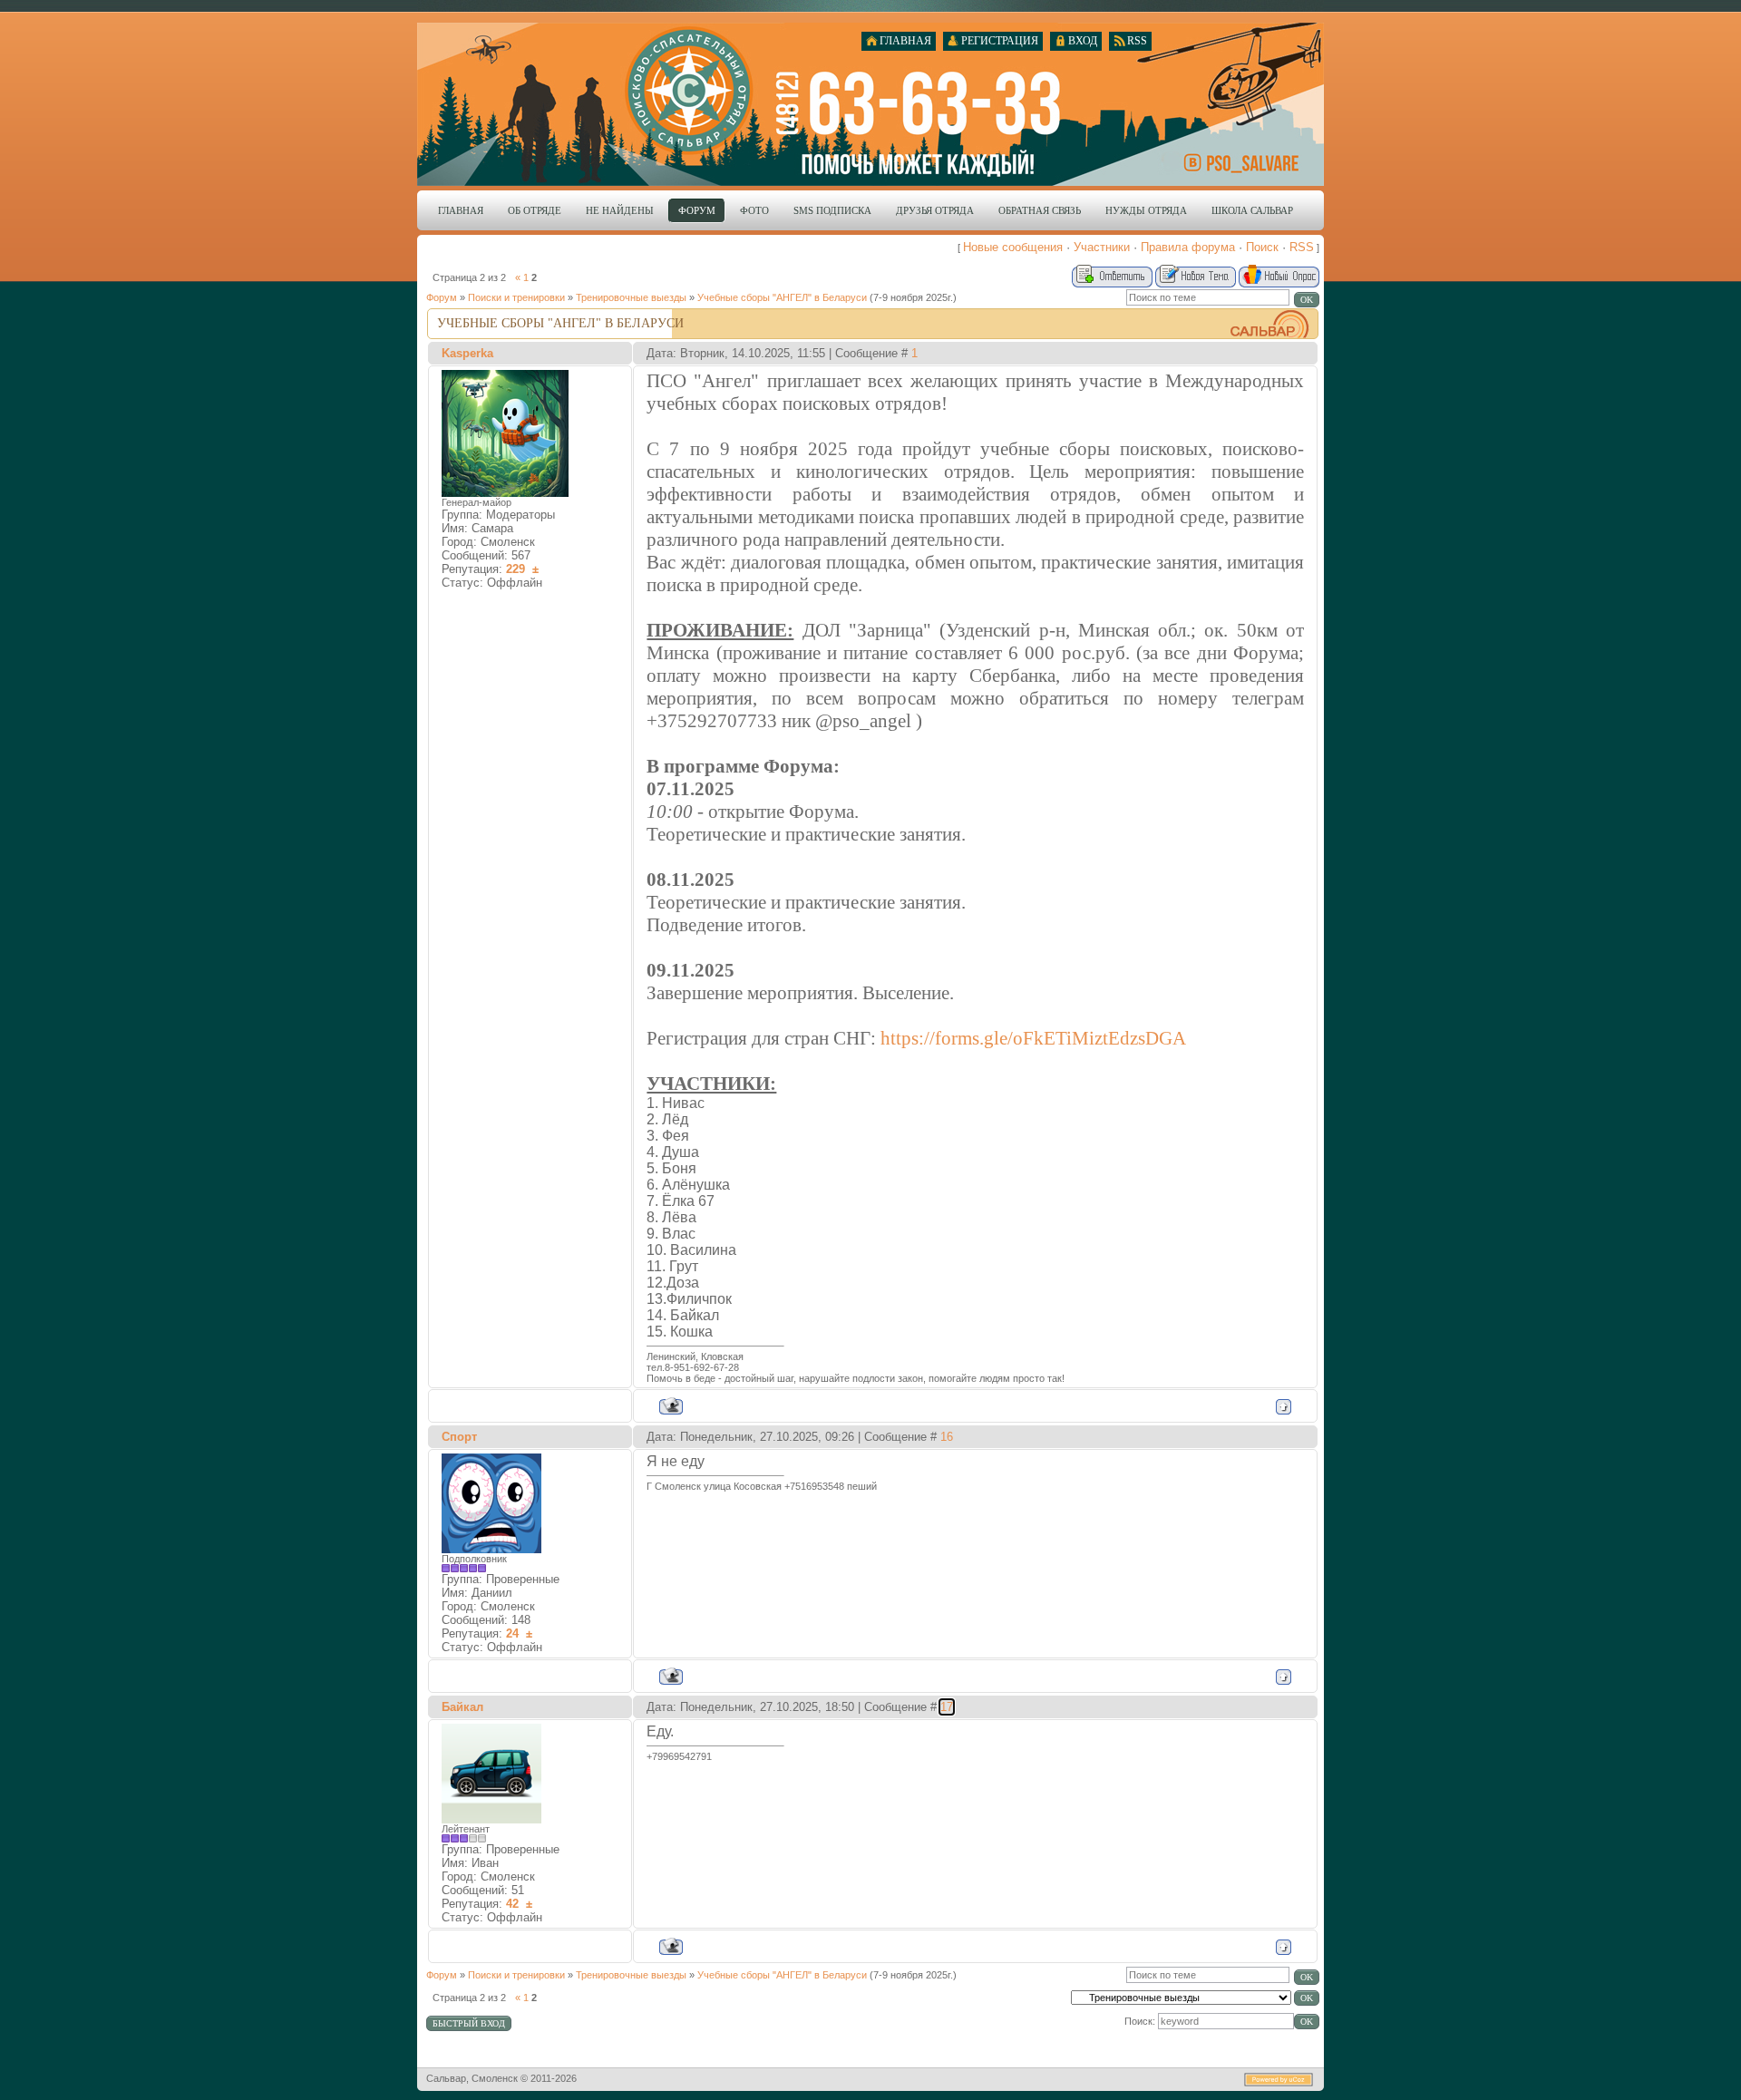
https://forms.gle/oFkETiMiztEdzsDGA (1033, 1038)
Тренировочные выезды (631, 297)
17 (947, 1707)
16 (947, 1437)
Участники (1102, 247)
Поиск (1262, 247)
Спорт (459, 1437)
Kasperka (467, 353)
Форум (442, 297)
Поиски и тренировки (516, 297)
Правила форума (1188, 247)
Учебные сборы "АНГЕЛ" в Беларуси (782, 297)
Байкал (462, 1707)
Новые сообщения (1013, 247)
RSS (1302, 247)
